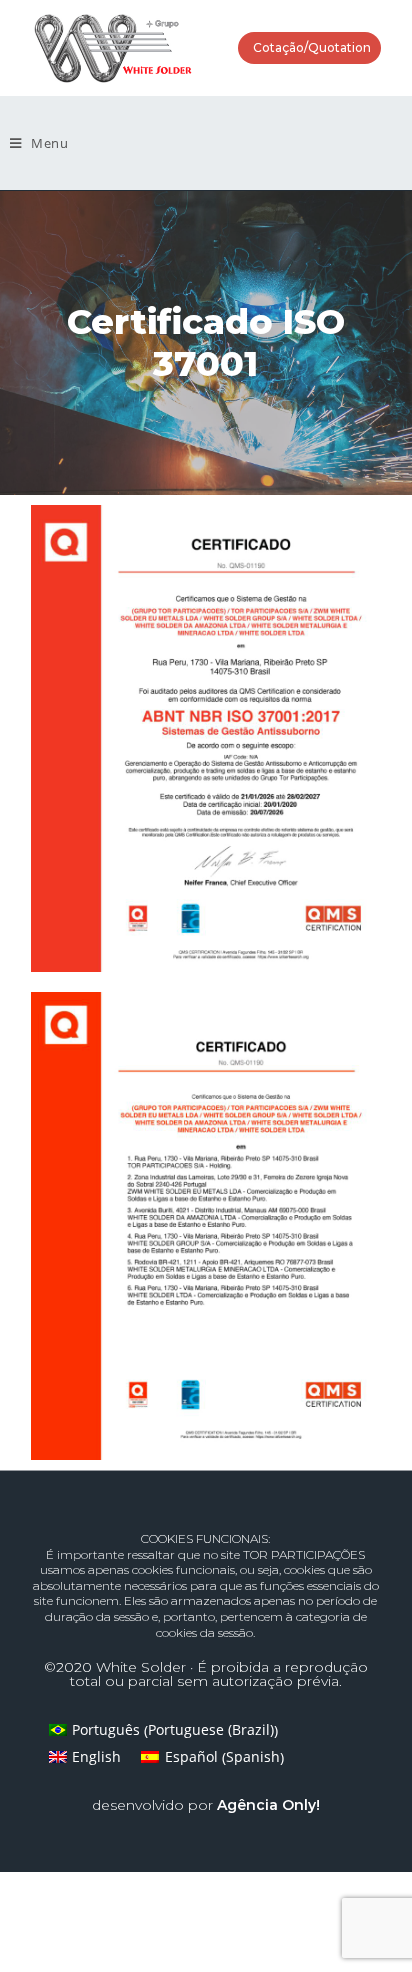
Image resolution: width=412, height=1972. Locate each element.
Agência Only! (268, 1805)
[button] (309, 48)
